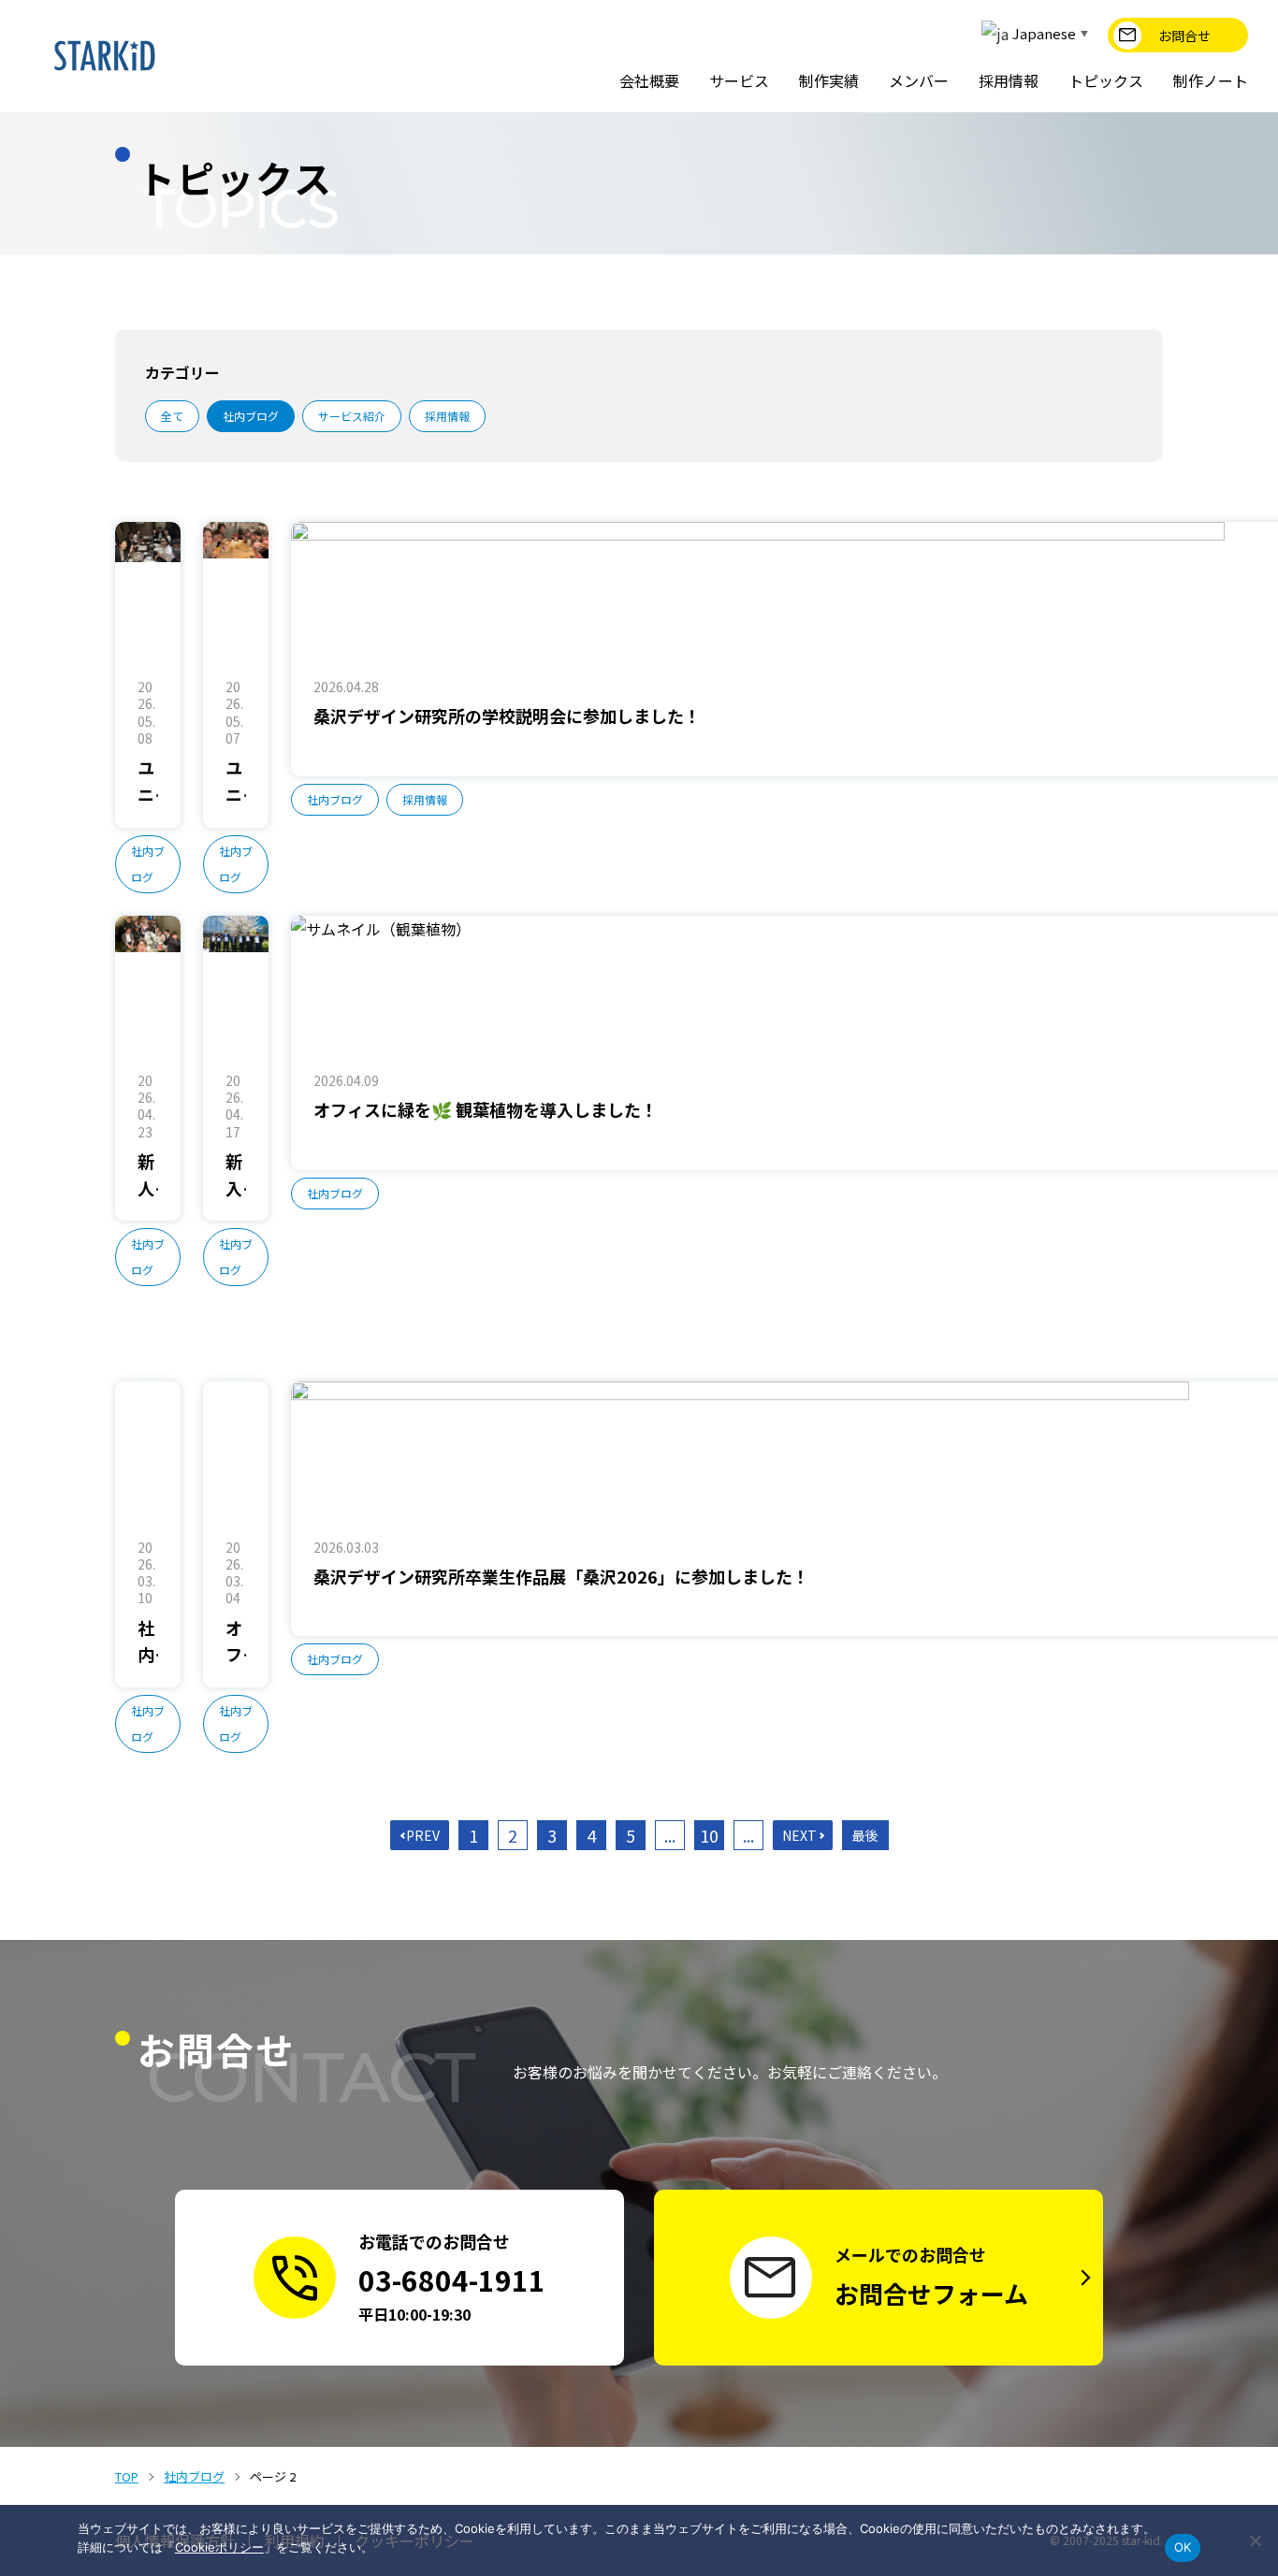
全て (172, 416)
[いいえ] (1255, 2540)
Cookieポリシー (219, 2547)
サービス (739, 80)
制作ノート (1211, 80)
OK (1183, 2547)
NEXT (799, 1835)
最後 (865, 1835)
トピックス (1106, 80)
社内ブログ (251, 416)
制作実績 (829, 80)
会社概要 (649, 80)
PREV (423, 1835)
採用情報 (1009, 80)
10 (709, 1835)
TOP (127, 2476)
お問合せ (1184, 36)
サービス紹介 (352, 416)
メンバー (919, 80)
